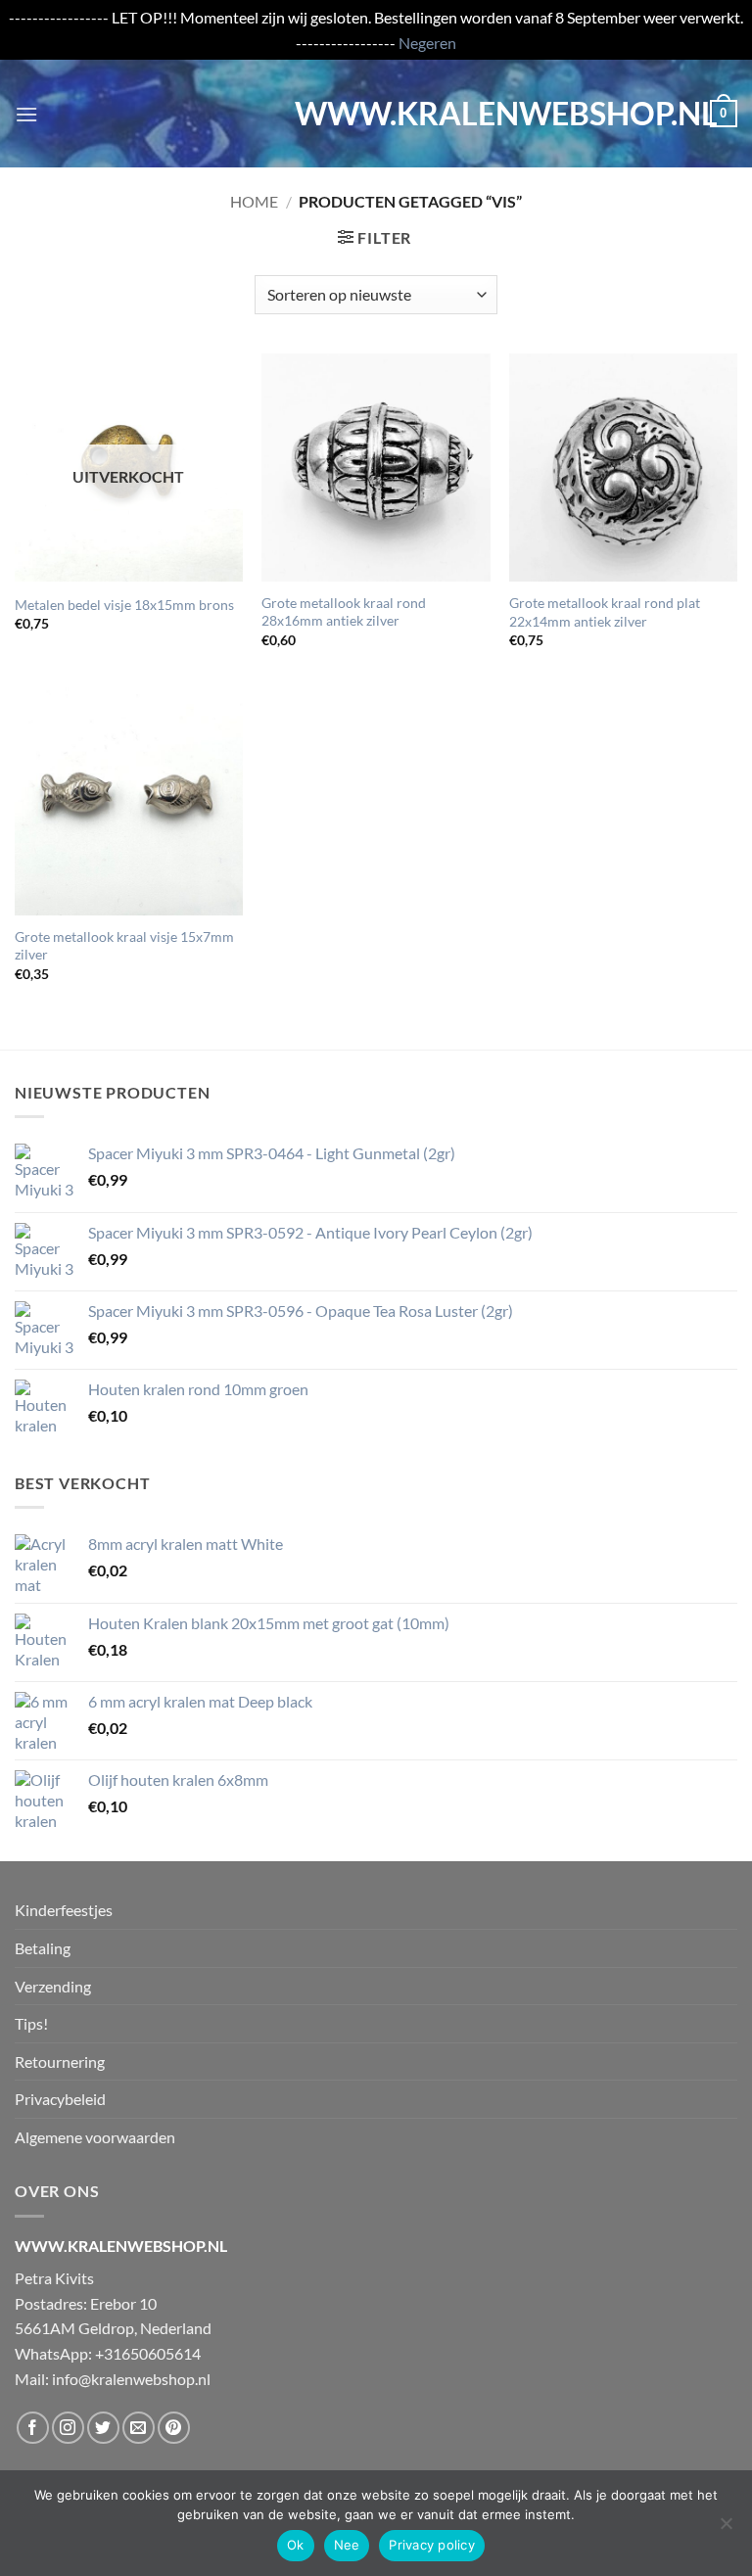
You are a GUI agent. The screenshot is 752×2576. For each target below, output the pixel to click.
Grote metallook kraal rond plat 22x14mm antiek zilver (605, 612)
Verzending (53, 1986)
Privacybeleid (60, 2099)
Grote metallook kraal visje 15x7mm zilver (124, 946)
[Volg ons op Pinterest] (174, 2428)
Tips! (31, 2023)
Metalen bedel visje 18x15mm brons (124, 605)
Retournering (60, 2061)
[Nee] (726, 2529)
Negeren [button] (427, 43)
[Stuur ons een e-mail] (139, 2428)
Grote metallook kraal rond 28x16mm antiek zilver (344, 612)
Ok (296, 2545)
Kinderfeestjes (64, 1910)
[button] (26, 114)
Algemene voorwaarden (95, 2137)
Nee (347, 2545)
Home (254, 201)
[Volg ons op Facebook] (33, 2428)
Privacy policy (432, 2545)
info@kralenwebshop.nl (131, 2379)
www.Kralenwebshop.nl (376, 114)
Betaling (43, 1948)
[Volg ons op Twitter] (103, 2428)
